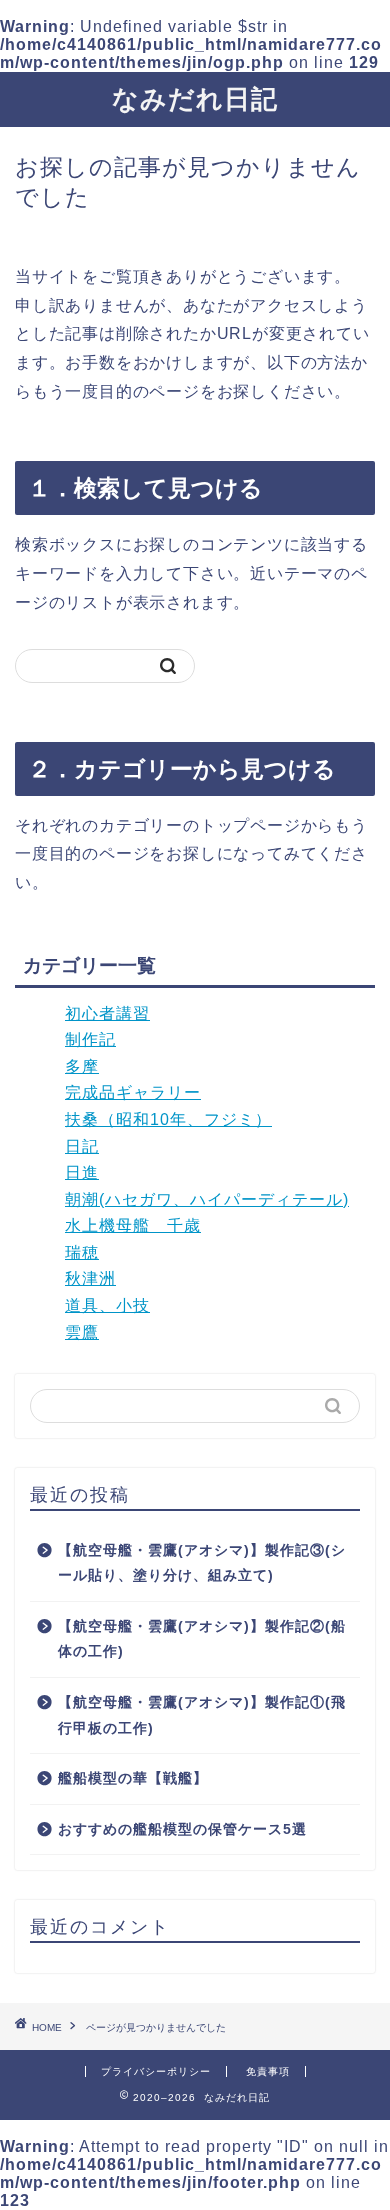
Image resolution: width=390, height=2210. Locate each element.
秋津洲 (90, 1278)
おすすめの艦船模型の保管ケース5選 (182, 1829)
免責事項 (268, 2071)
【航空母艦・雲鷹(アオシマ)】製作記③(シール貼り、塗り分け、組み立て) (202, 1563)
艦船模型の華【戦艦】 (133, 1778)
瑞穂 (82, 1252)
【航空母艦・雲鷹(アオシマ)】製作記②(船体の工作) (202, 1639)
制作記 (90, 1039)
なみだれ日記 (195, 99)
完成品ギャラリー (133, 1092)
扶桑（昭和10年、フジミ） (168, 1119)
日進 (82, 1172)
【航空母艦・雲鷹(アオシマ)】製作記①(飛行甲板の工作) (202, 1715)
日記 (82, 1146)
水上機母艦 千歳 (133, 1225)
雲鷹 (82, 1332)
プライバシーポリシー (156, 2071)
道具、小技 (107, 1305)
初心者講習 (107, 1013)
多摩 (82, 1066)
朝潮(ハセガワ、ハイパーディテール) (207, 1199)
